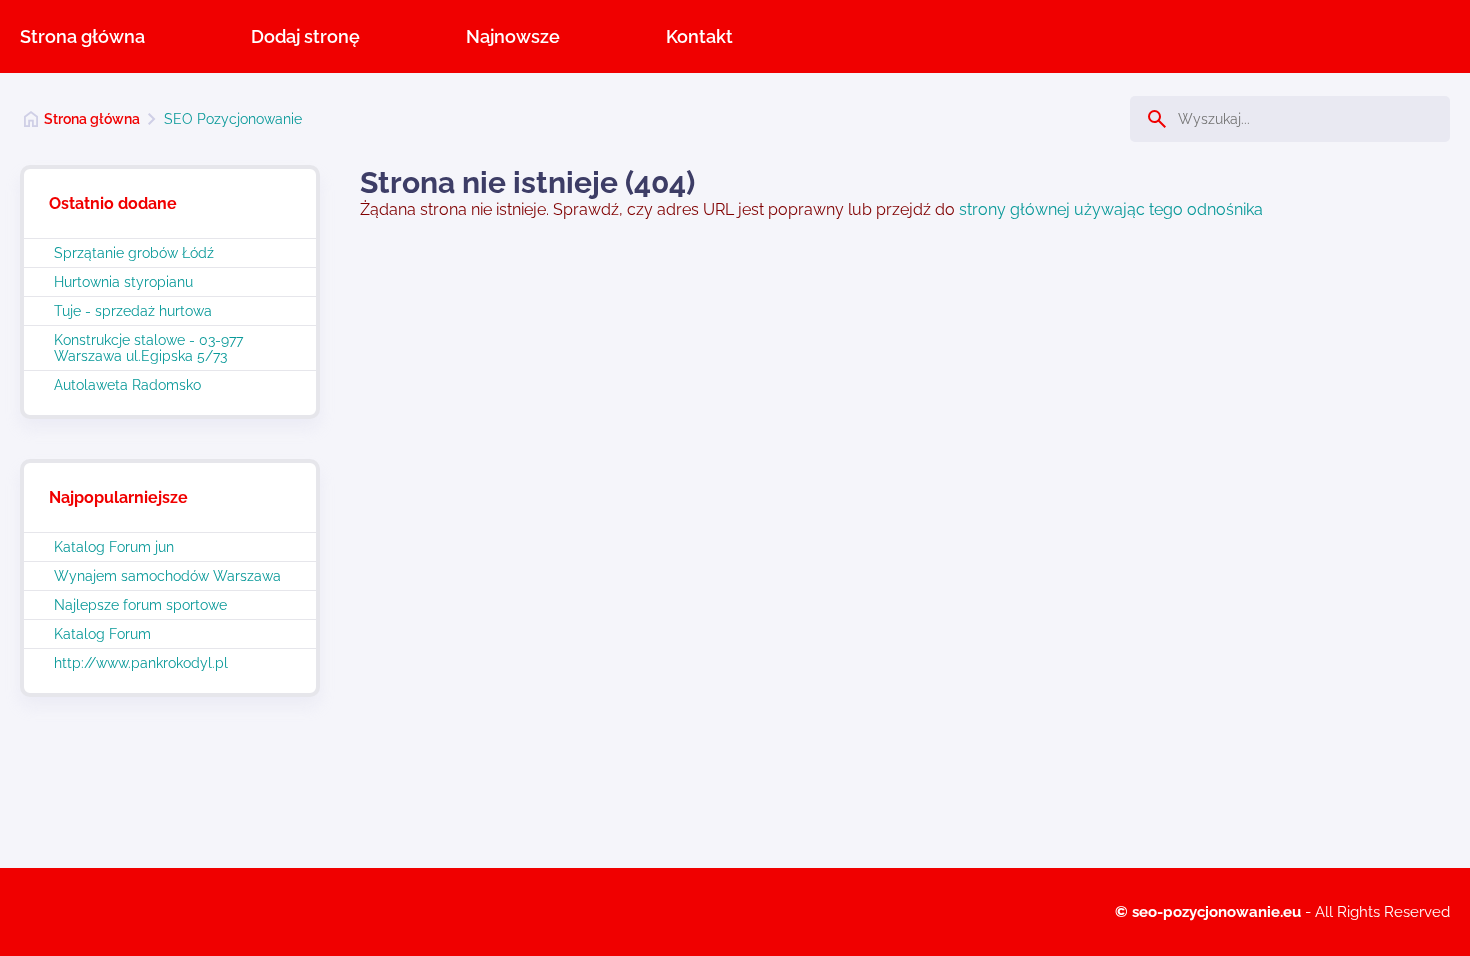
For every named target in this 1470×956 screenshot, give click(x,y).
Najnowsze (513, 36)
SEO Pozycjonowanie (233, 119)
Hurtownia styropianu (123, 282)
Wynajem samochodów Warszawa (167, 576)
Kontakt (699, 36)
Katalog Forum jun (114, 547)
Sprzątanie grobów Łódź (134, 253)
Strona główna (82, 36)
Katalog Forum (102, 634)
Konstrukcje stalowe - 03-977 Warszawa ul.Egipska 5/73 (148, 348)
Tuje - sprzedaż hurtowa (133, 311)
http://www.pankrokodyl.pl (141, 663)
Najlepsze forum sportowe (140, 605)
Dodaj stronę (305, 36)
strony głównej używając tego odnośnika (1111, 209)
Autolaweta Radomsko (127, 385)
